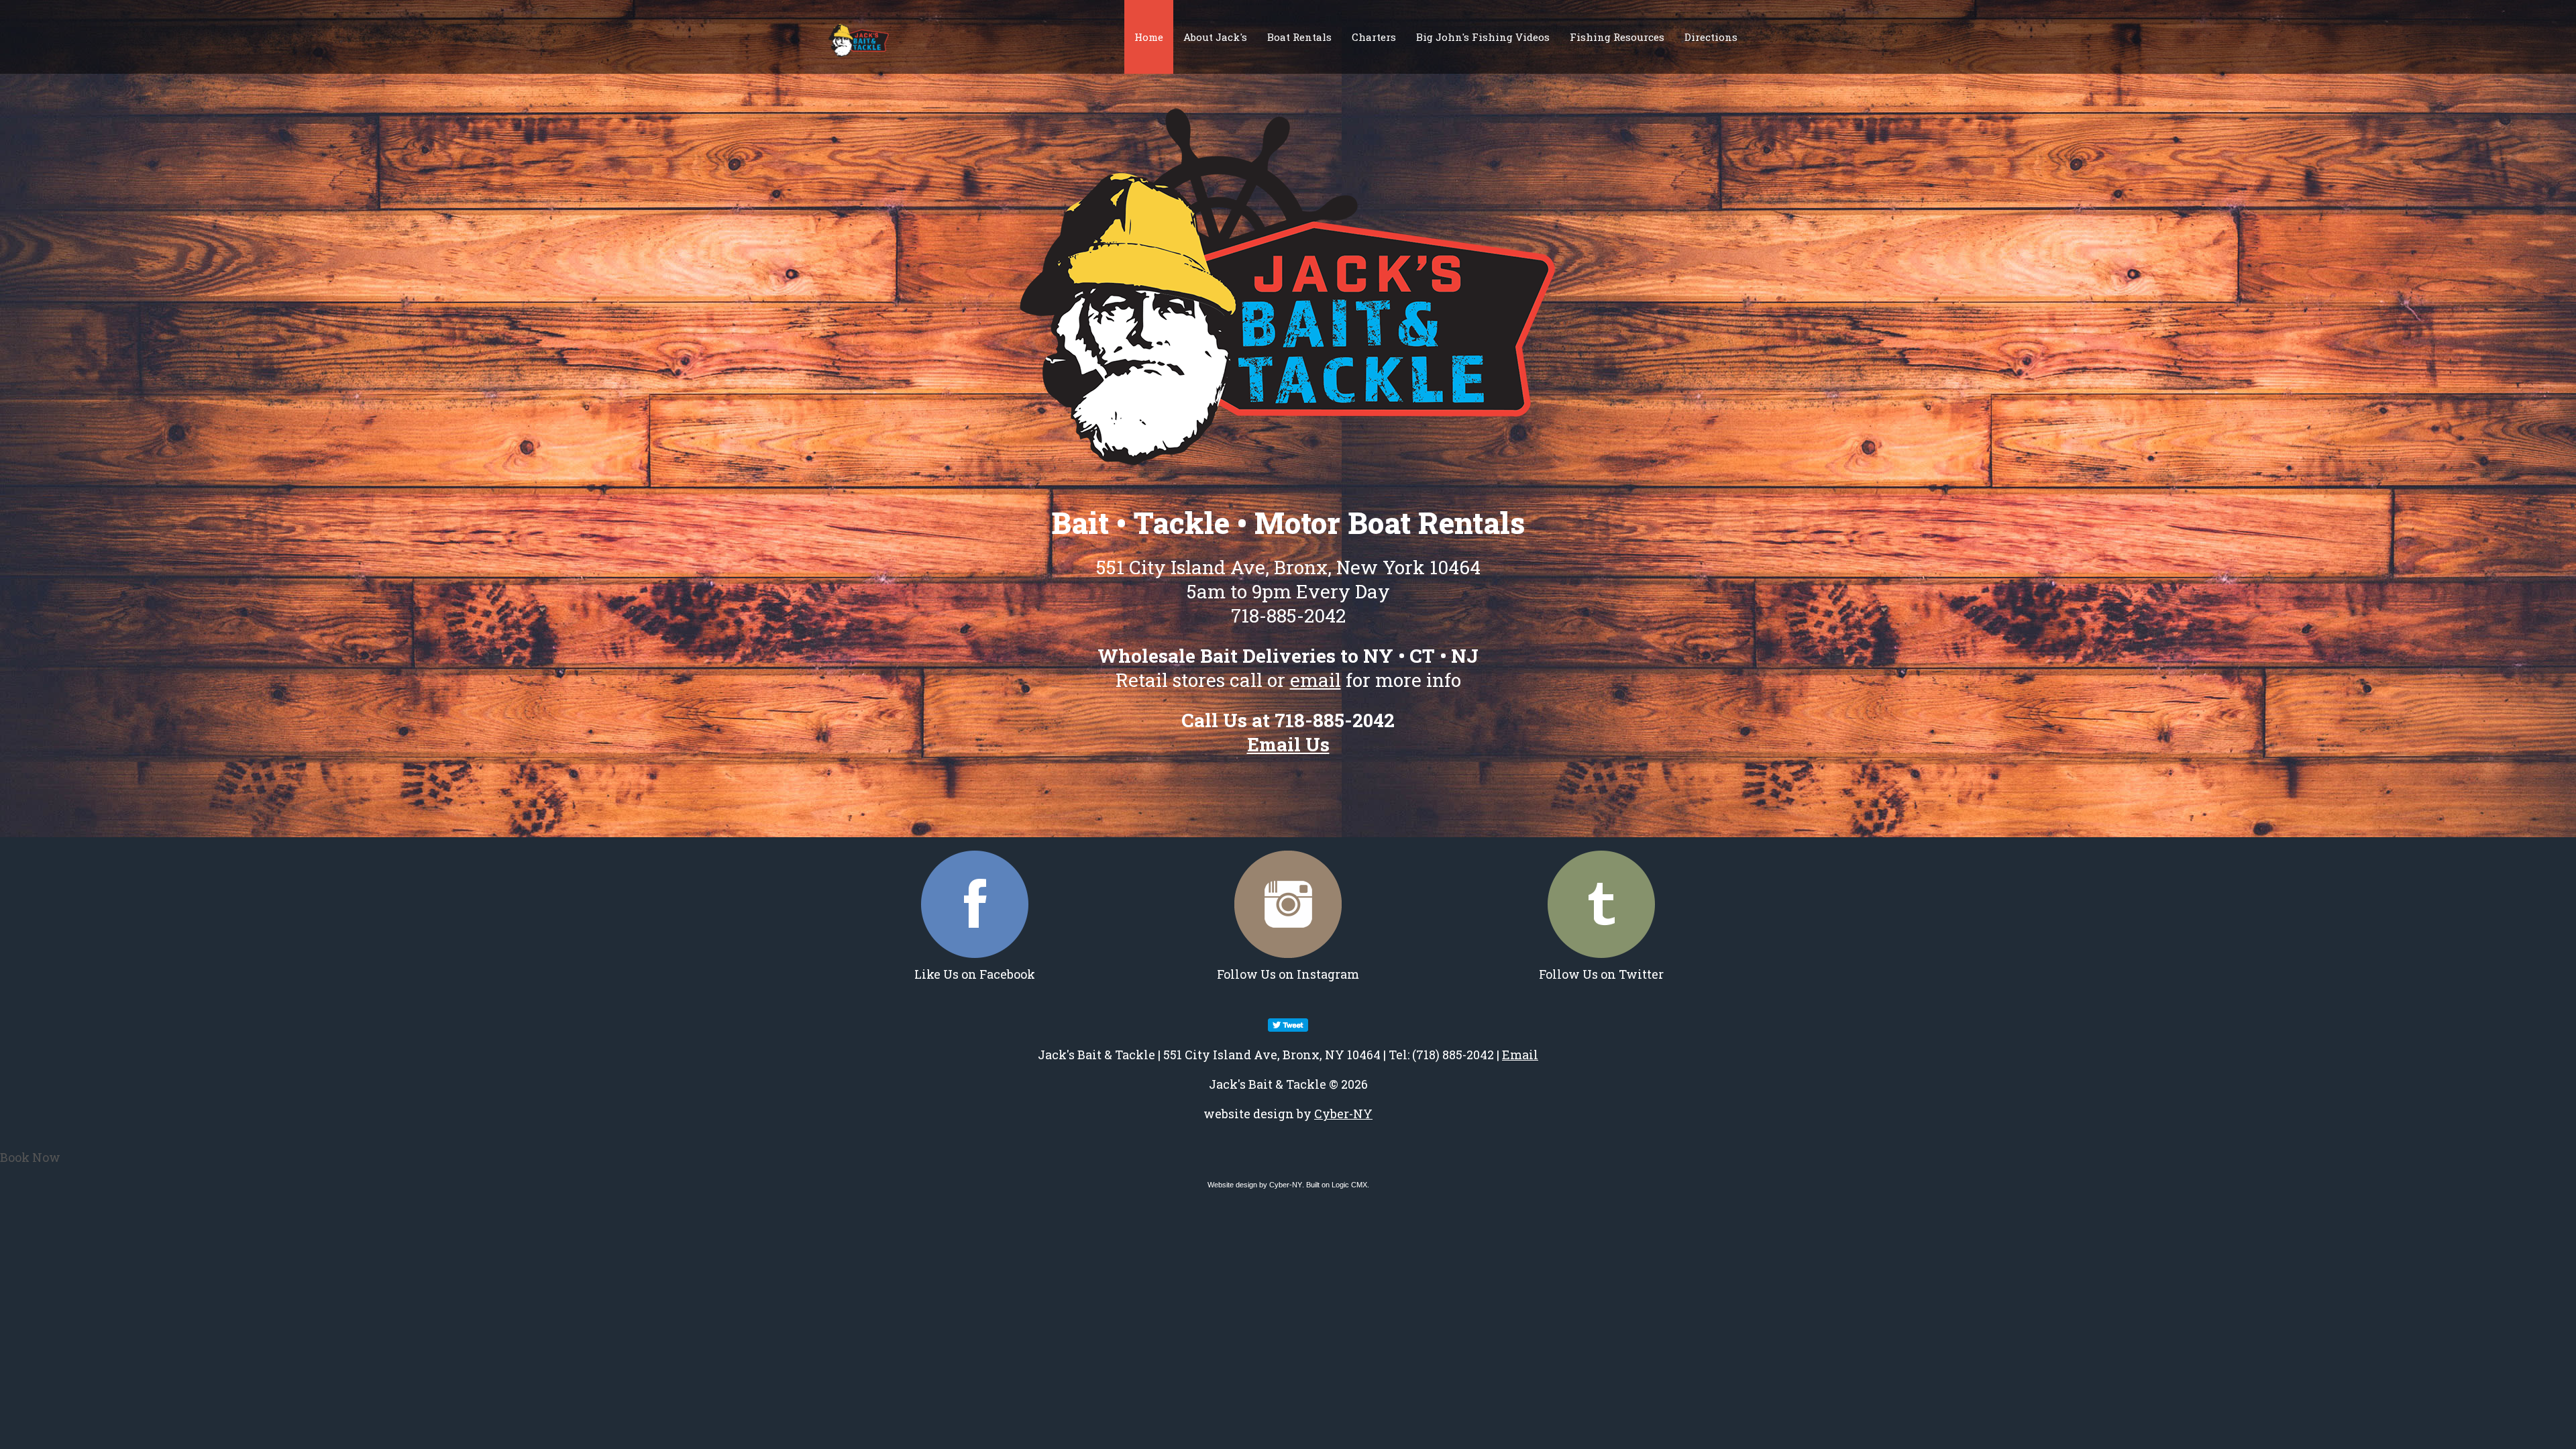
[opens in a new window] (975, 904)
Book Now (30, 1157)
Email (1520, 1055)
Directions (1711, 37)
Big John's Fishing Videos (1483, 37)
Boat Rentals (1299, 37)
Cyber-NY (1343, 1114)
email (1316, 680)
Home (1149, 37)
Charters (1374, 37)
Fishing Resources (1617, 37)
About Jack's (1215, 37)
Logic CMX (1349, 1185)
